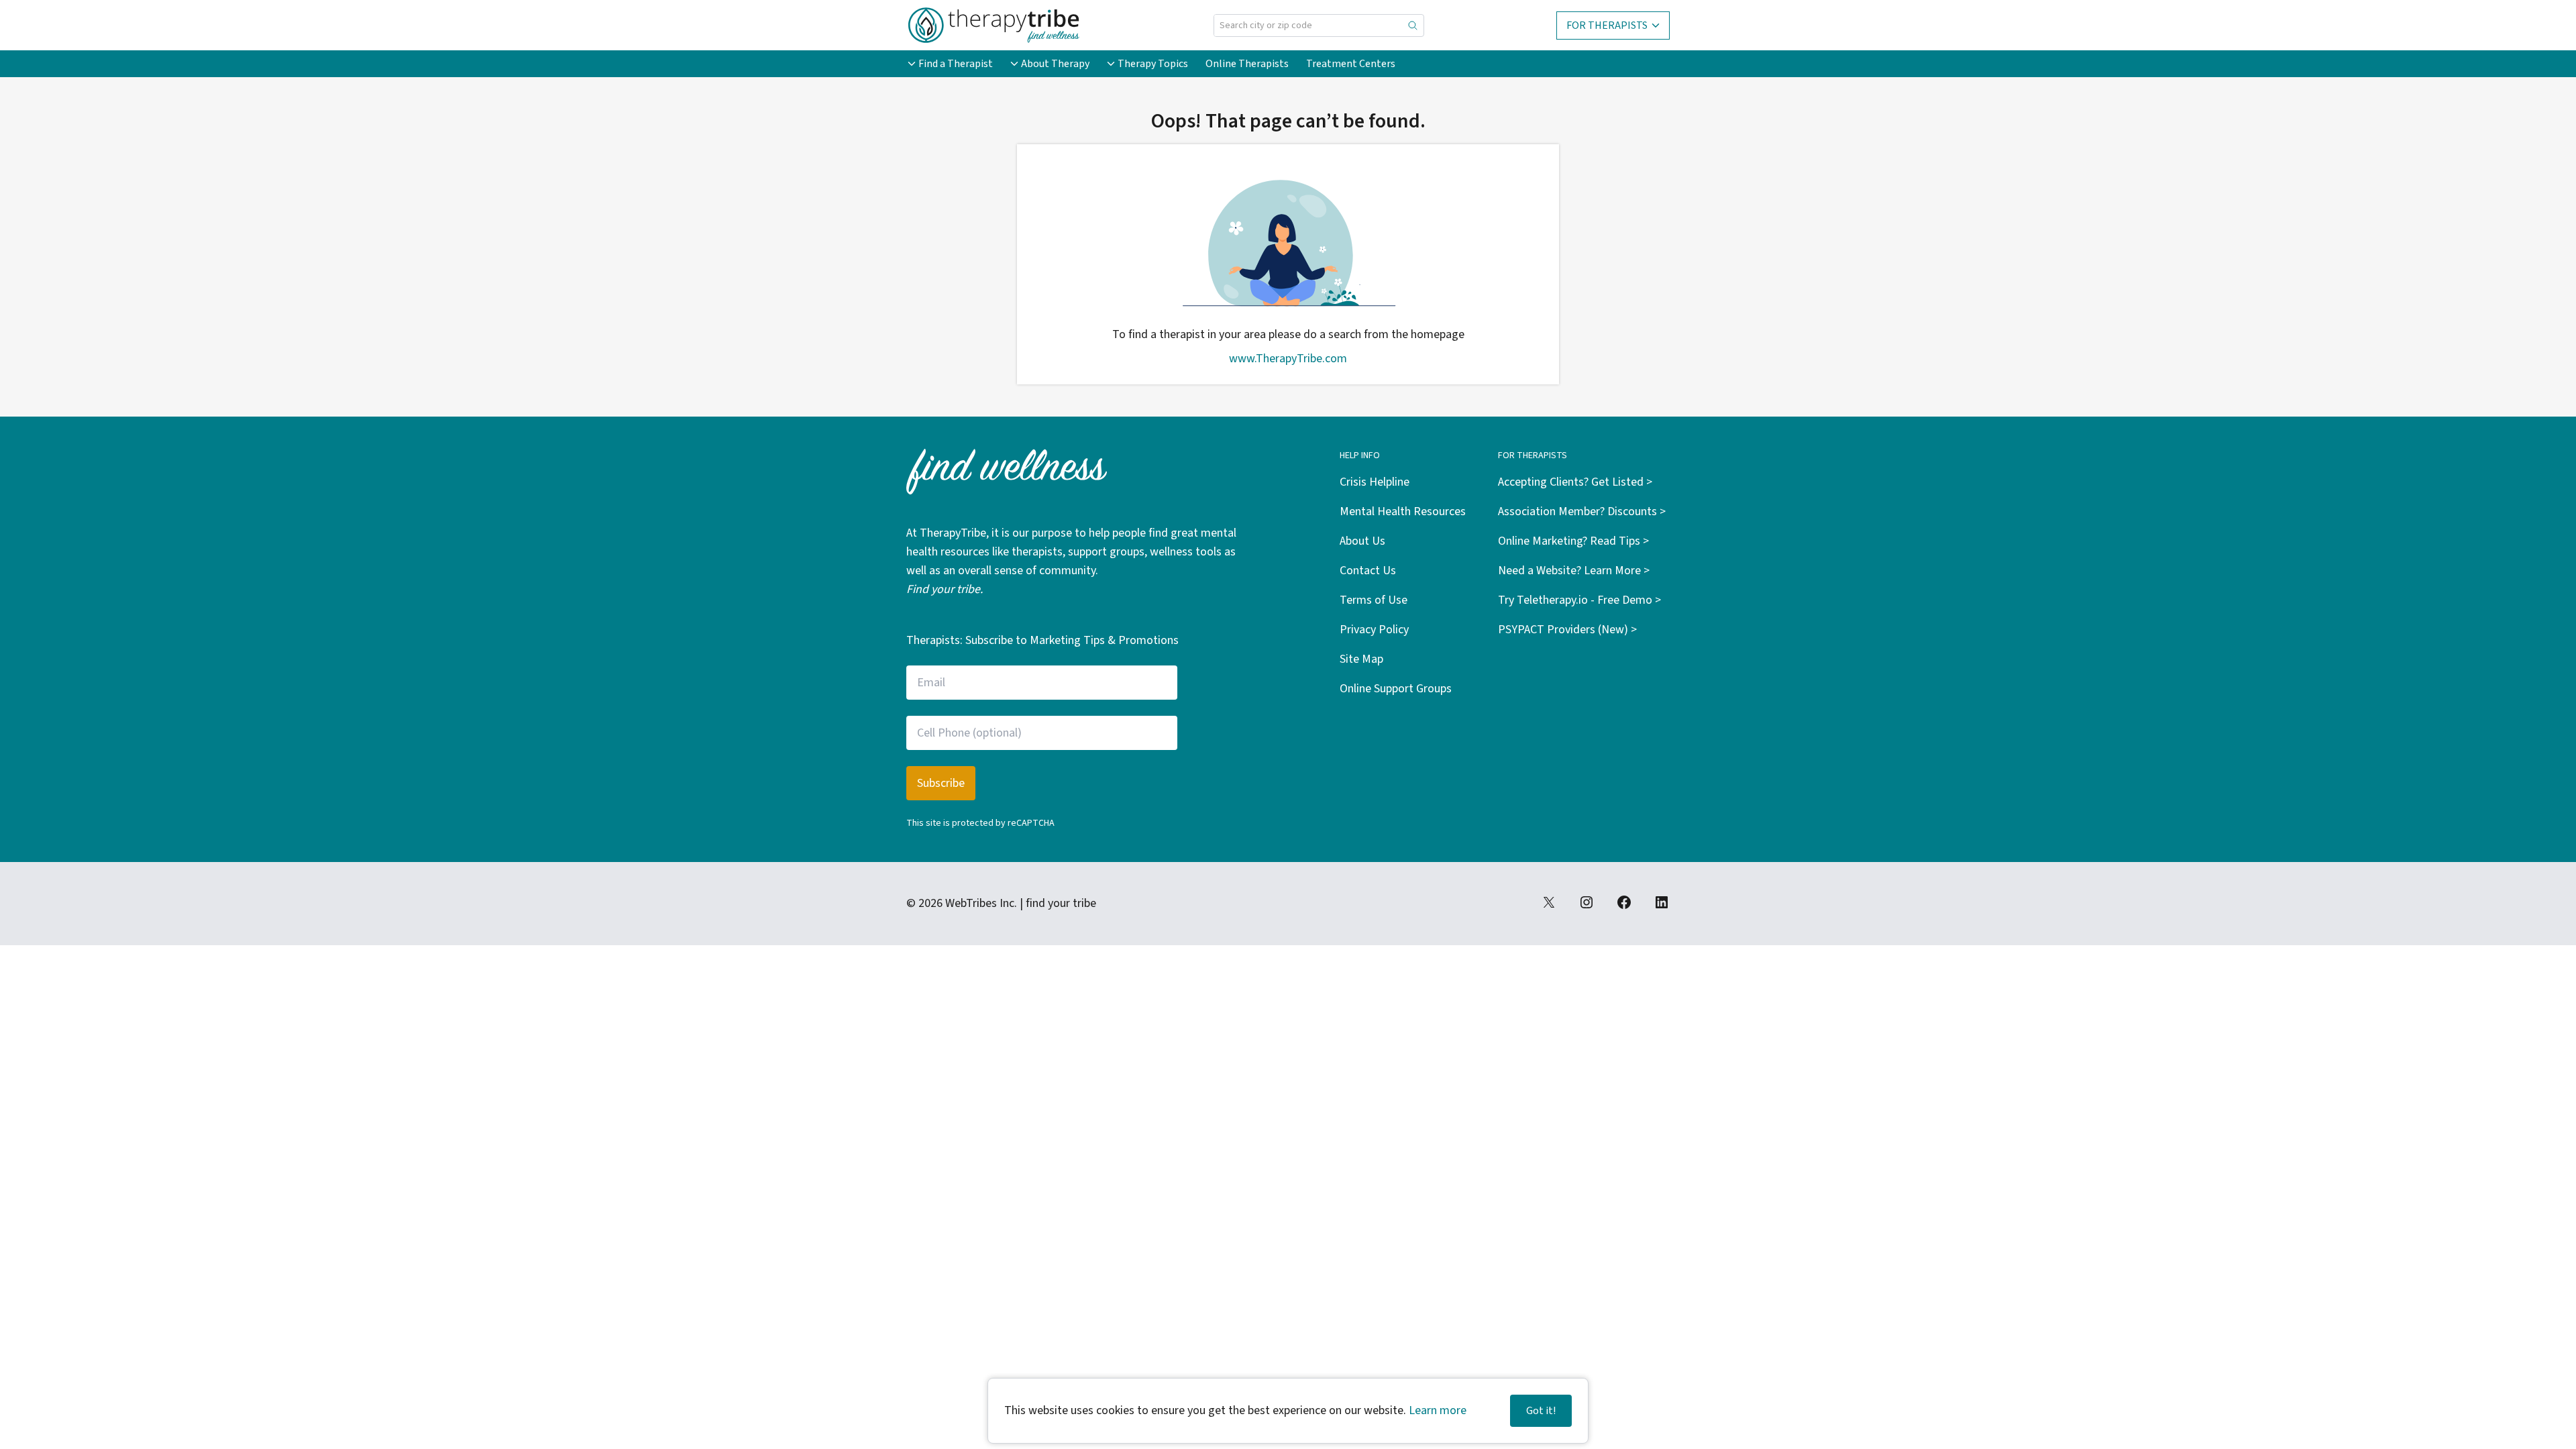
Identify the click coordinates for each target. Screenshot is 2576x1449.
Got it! (1541, 1411)
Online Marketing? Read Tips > (1573, 541)
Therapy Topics (1153, 64)
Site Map (1361, 659)
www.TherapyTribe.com (1288, 359)
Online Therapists (1247, 64)
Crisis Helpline (1375, 482)
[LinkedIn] (1662, 902)
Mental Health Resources (1403, 512)
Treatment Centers (1351, 64)
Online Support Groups (1396, 689)
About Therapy (1055, 64)
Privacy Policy (1374, 630)
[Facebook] (1624, 902)
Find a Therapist (956, 64)
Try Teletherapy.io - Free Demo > (1579, 600)
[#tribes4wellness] (1587, 902)
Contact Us (1368, 571)
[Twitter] (1549, 902)
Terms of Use (1374, 600)
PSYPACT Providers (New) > (1567, 630)
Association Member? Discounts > (1582, 512)
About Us (1362, 541)
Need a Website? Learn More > (1574, 571)
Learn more (1438, 1410)
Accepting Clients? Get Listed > (1575, 482)
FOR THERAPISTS (1607, 25)
